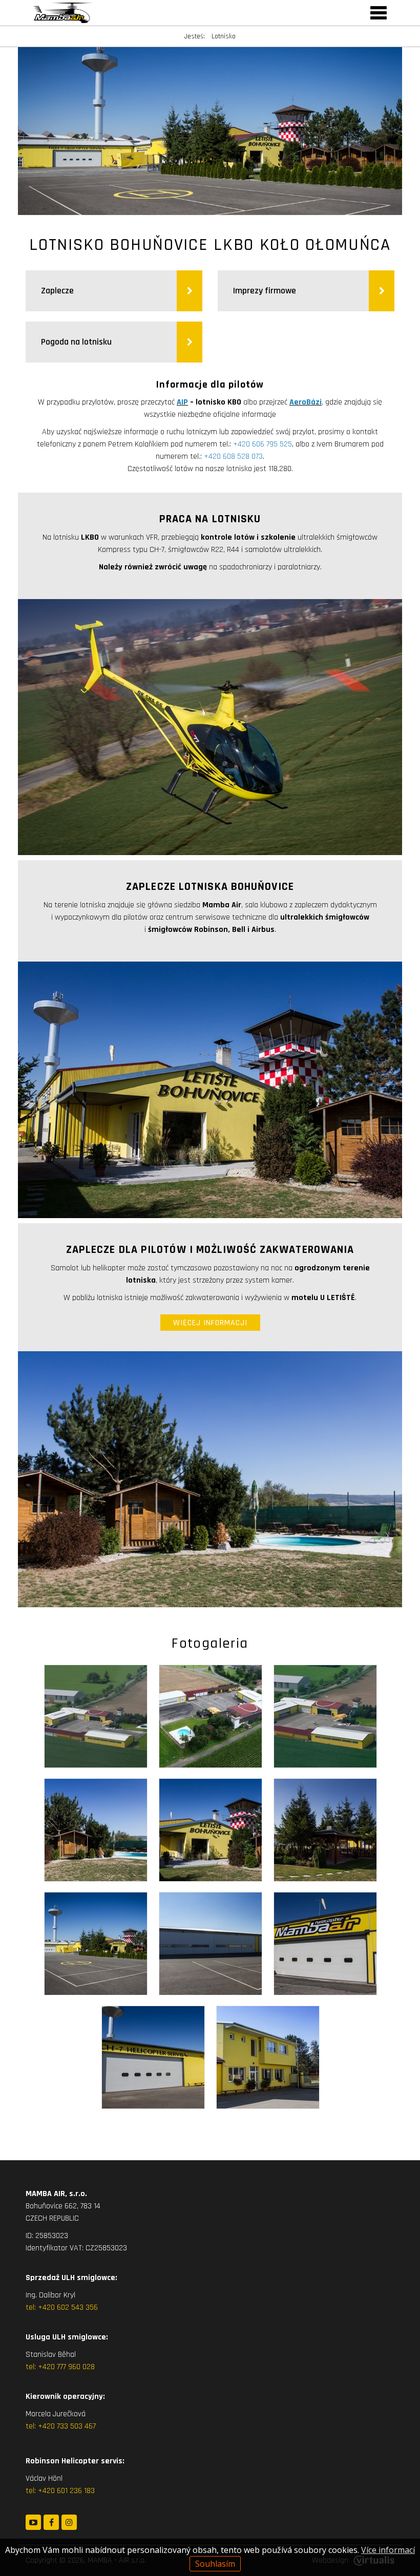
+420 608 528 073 (233, 456)
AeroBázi (306, 402)
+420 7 (49, 2426)
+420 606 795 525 (262, 444)
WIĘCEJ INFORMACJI (210, 1323)
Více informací (388, 2550)
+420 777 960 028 (66, 2367)
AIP (182, 402)
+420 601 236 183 (66, 2491)
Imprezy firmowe (266, 291)
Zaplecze (57, 291)
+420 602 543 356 (68, 2307)
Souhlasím (215, 2564)
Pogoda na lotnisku (77, 342)
